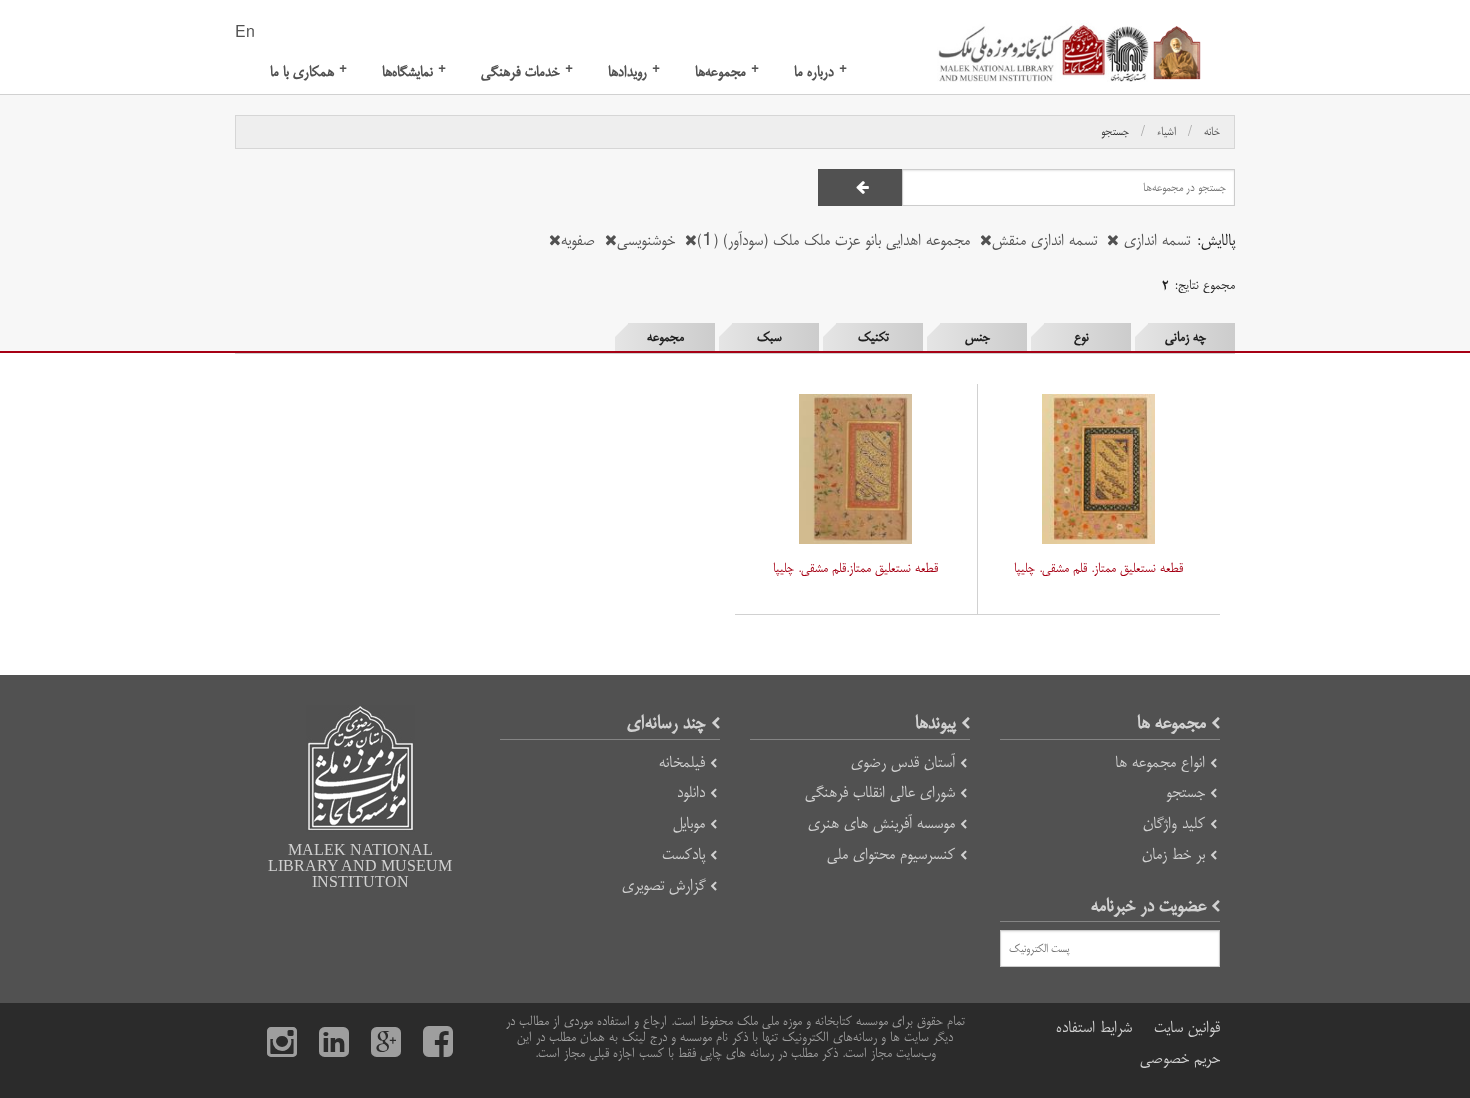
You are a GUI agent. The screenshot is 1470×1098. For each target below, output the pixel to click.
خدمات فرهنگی (527, 71)
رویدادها (634, 71)
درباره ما (820, 71)
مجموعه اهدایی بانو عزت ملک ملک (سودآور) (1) (833, 240)
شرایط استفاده (1094, 1027)
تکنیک (873, 337)
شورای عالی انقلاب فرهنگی (880, 792)
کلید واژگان (1174, 823)
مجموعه (665, 337)
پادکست (683, 854)
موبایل (689, 823)
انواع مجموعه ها (1160, 762)
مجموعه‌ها (727, 71)
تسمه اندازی (1154, 240)
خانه (1212, 132)
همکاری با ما (308, 71)
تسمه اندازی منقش (1044, 240)
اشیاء (1166, 132)
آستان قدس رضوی (903, 762)
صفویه (578, 240)
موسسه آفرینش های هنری (881, 823)
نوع (1081, 337)
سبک (769, 337)
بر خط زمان (1173, 854)
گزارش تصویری (663, 885)
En (245, 33)
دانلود (691, 792)
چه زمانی (1185, 337)
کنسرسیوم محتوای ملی (891, 854)
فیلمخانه (682, 762)
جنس (977, 337)
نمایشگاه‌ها (414, 71)
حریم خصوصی (1180, 1058)
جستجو (1115, 132)
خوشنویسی (646, 240)
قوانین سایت (1187, 1027)
